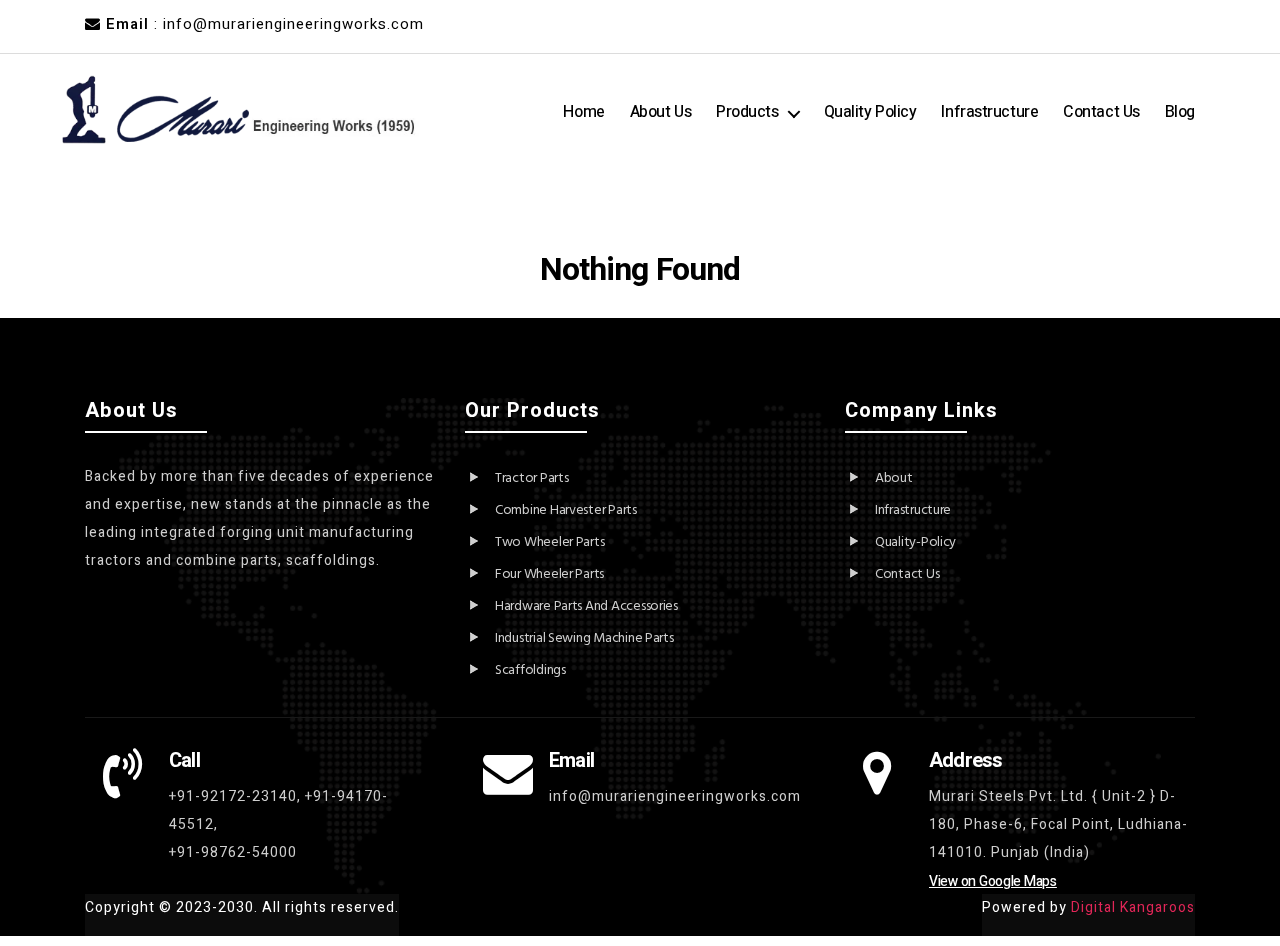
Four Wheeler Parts (549, 574)
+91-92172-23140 (233, 796)
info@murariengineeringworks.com (675, 796)
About (894, 478)
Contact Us (1101, 112)
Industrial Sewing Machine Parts (584, 638)
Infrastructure (989, 112)
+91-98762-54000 (233, 852)
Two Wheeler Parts (549, 542)
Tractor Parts (532, 478)
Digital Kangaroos (1133, 907)
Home (583, 112)
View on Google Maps (993, 881)
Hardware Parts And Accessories (586, 606)
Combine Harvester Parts (566, 510)
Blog (1180, 112)
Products (747, 112)
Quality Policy (870, 112)
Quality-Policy (915, 542)
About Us (660, 112)
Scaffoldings (530, 670)
